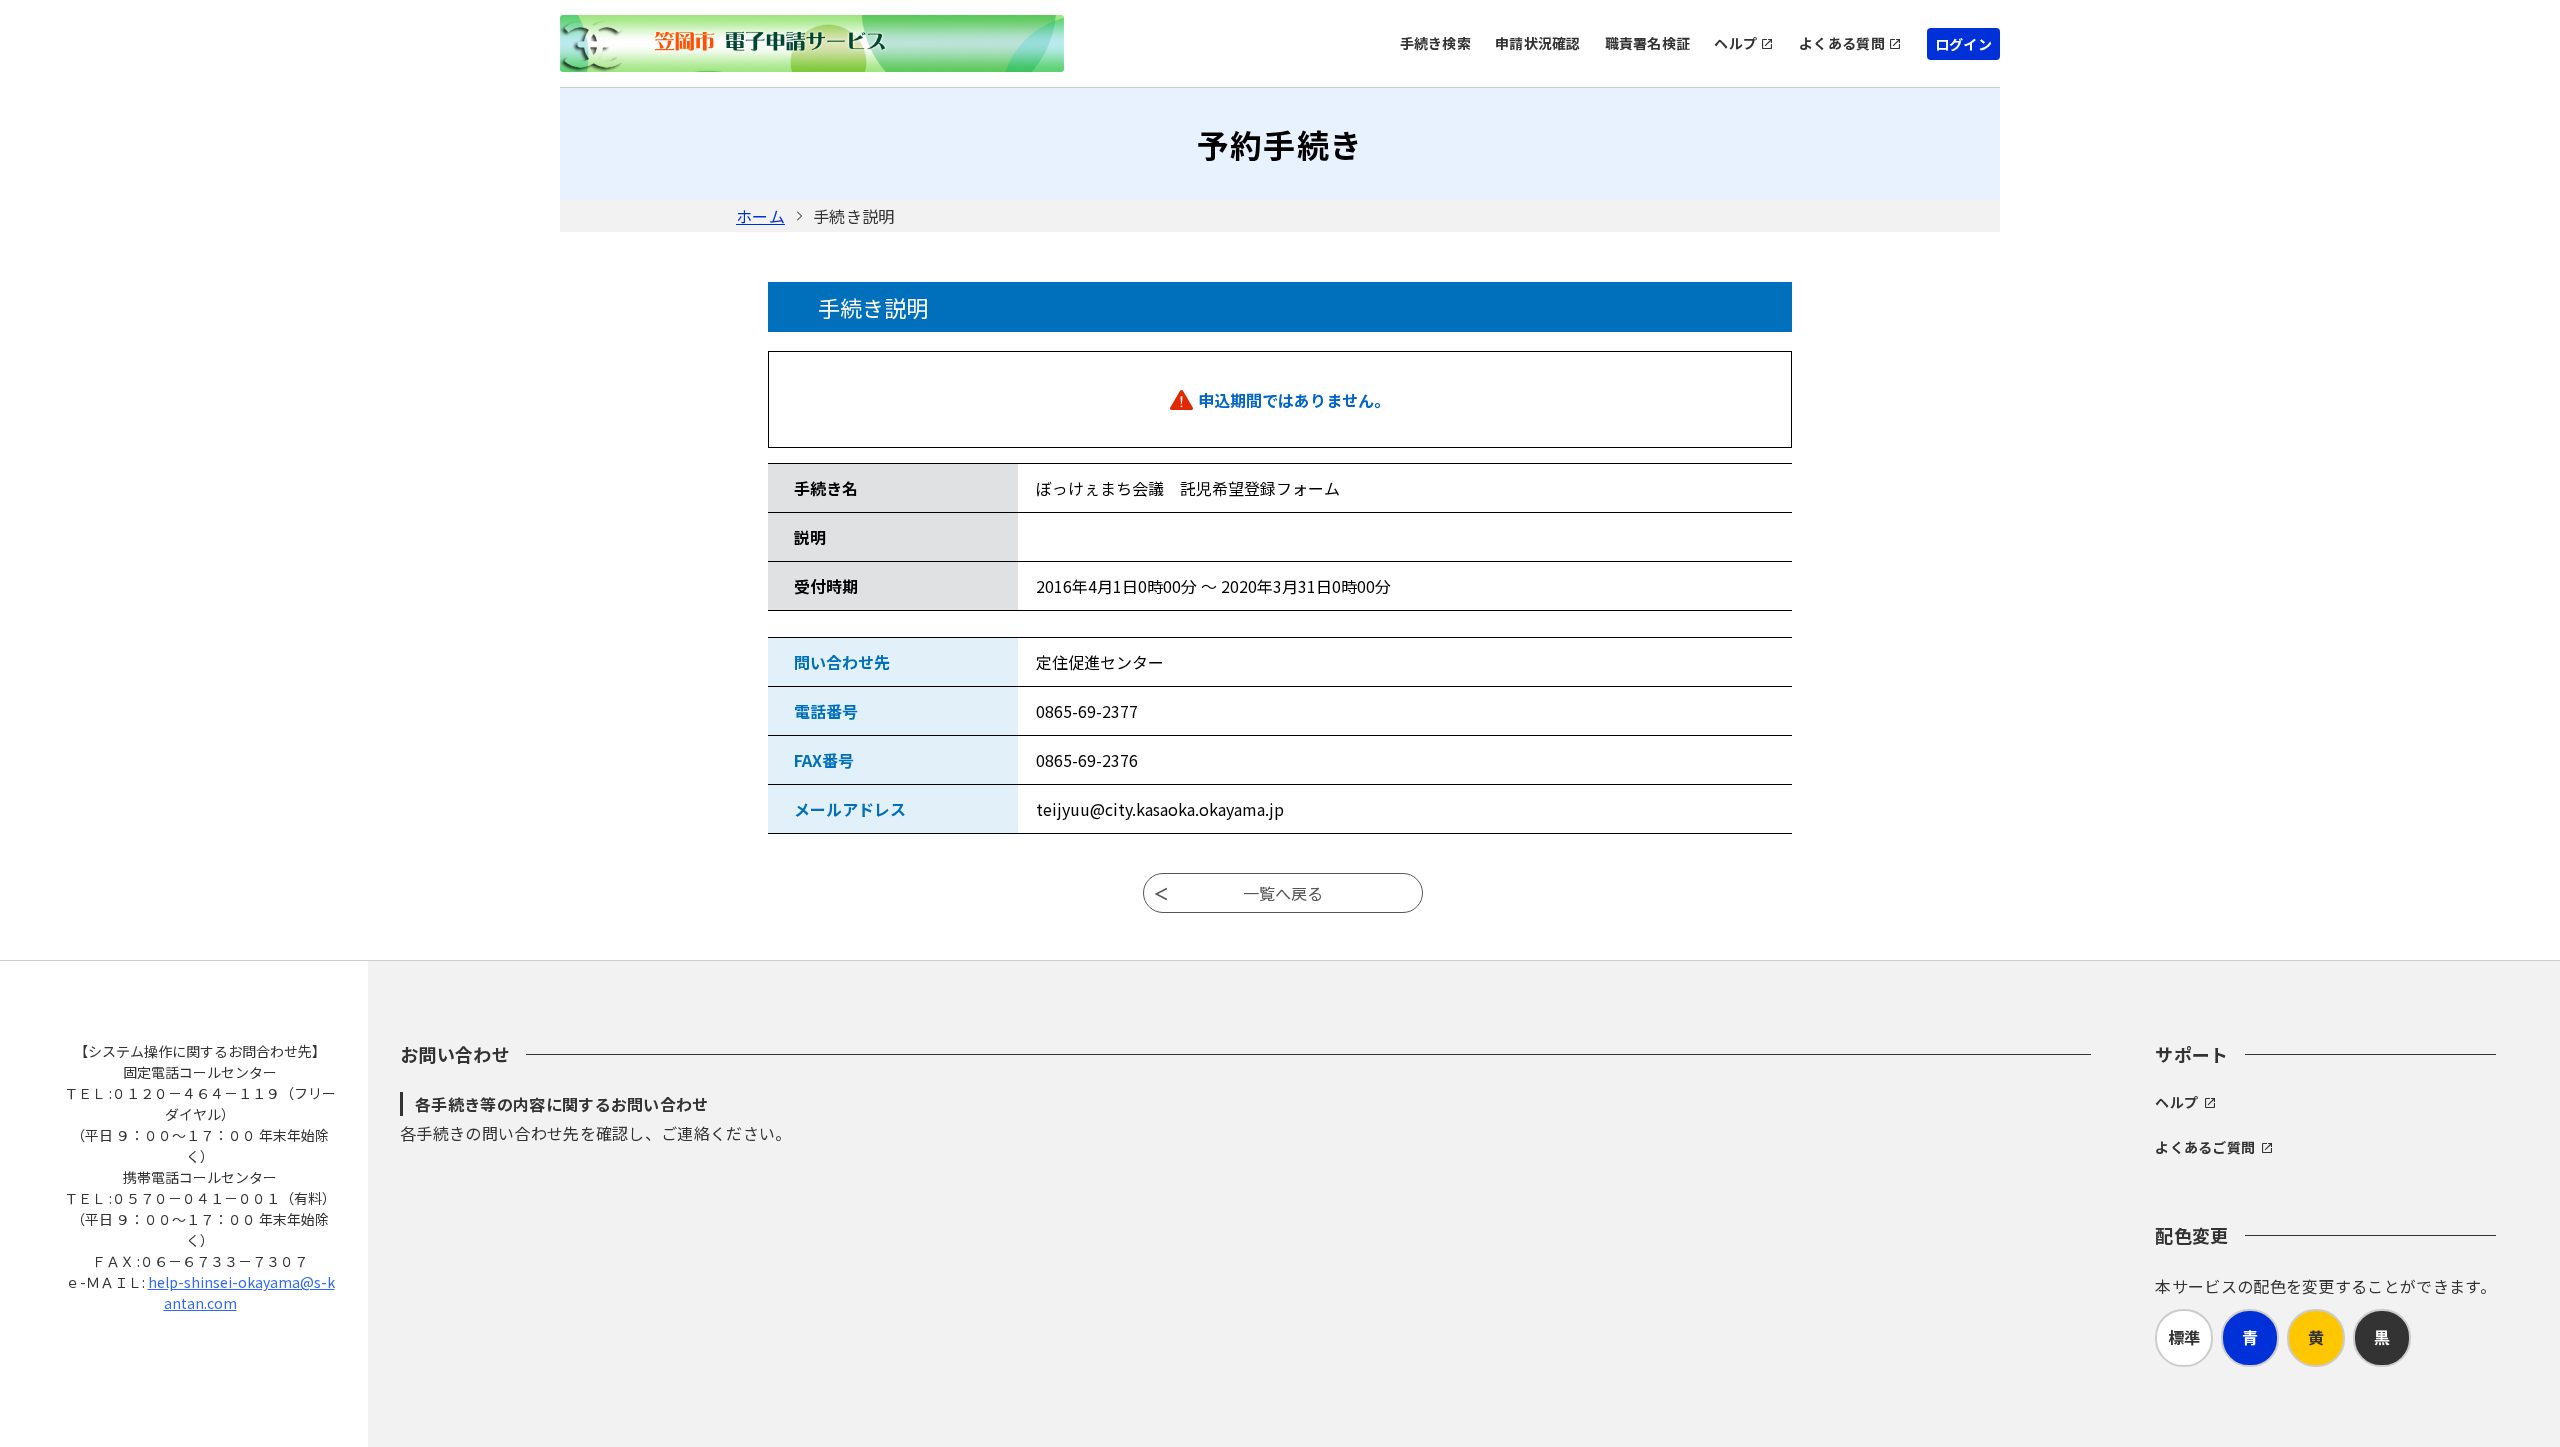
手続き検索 (1435, 43)
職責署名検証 (1648, 43)
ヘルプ (1735, 43)
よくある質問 (1842, 43)
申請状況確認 (1538, 43)
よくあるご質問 (2205, 1147)
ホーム (760, 216)
